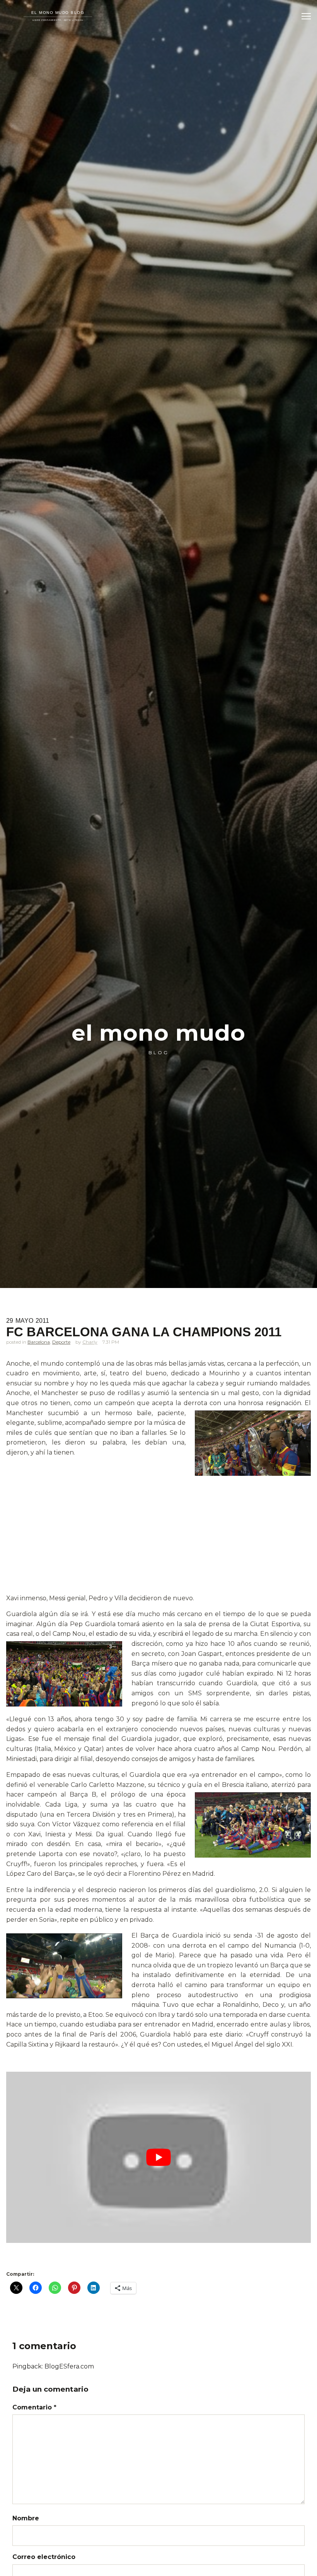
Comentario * (34, 2407)
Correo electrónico (44, 2557)
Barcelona (39, 1342)
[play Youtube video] (158, 2157)
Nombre (26, 2518)
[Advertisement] (158, 1536)
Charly (90, 1342)
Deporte (61, 1342)
